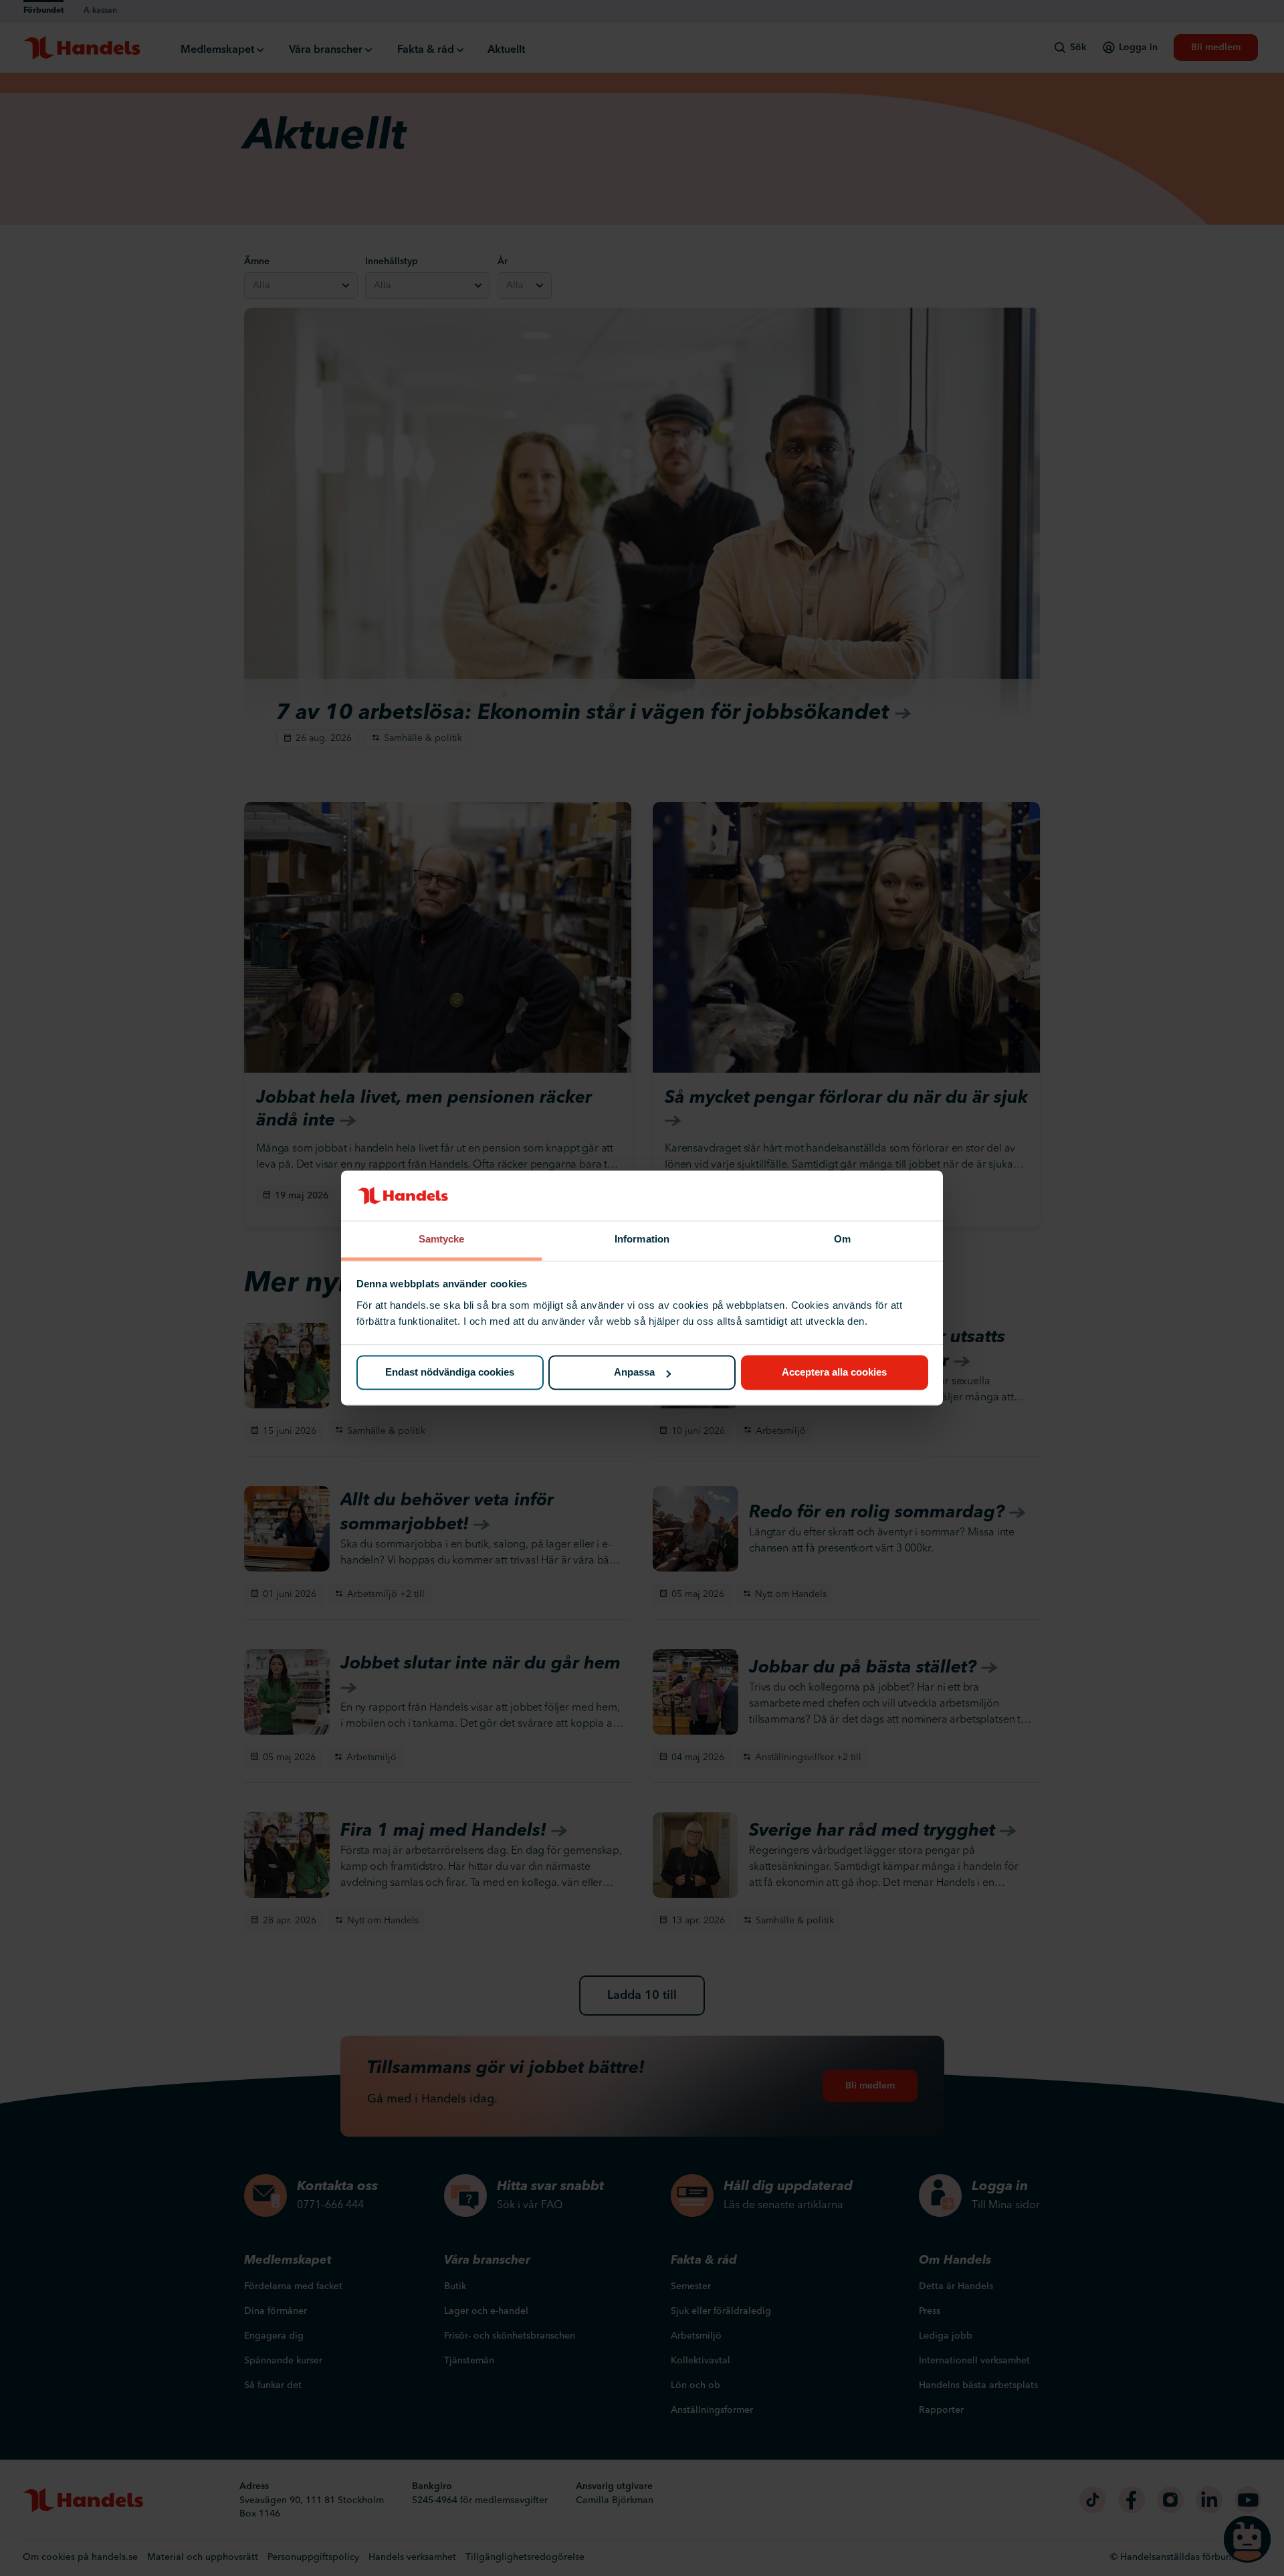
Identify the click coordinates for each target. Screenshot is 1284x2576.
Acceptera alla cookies (834, 1373)
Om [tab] (842, 1239)
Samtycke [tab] (442, 1239)
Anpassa (634, 1373)
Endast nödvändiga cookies (450, 1373)
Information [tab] (642, 1239)
